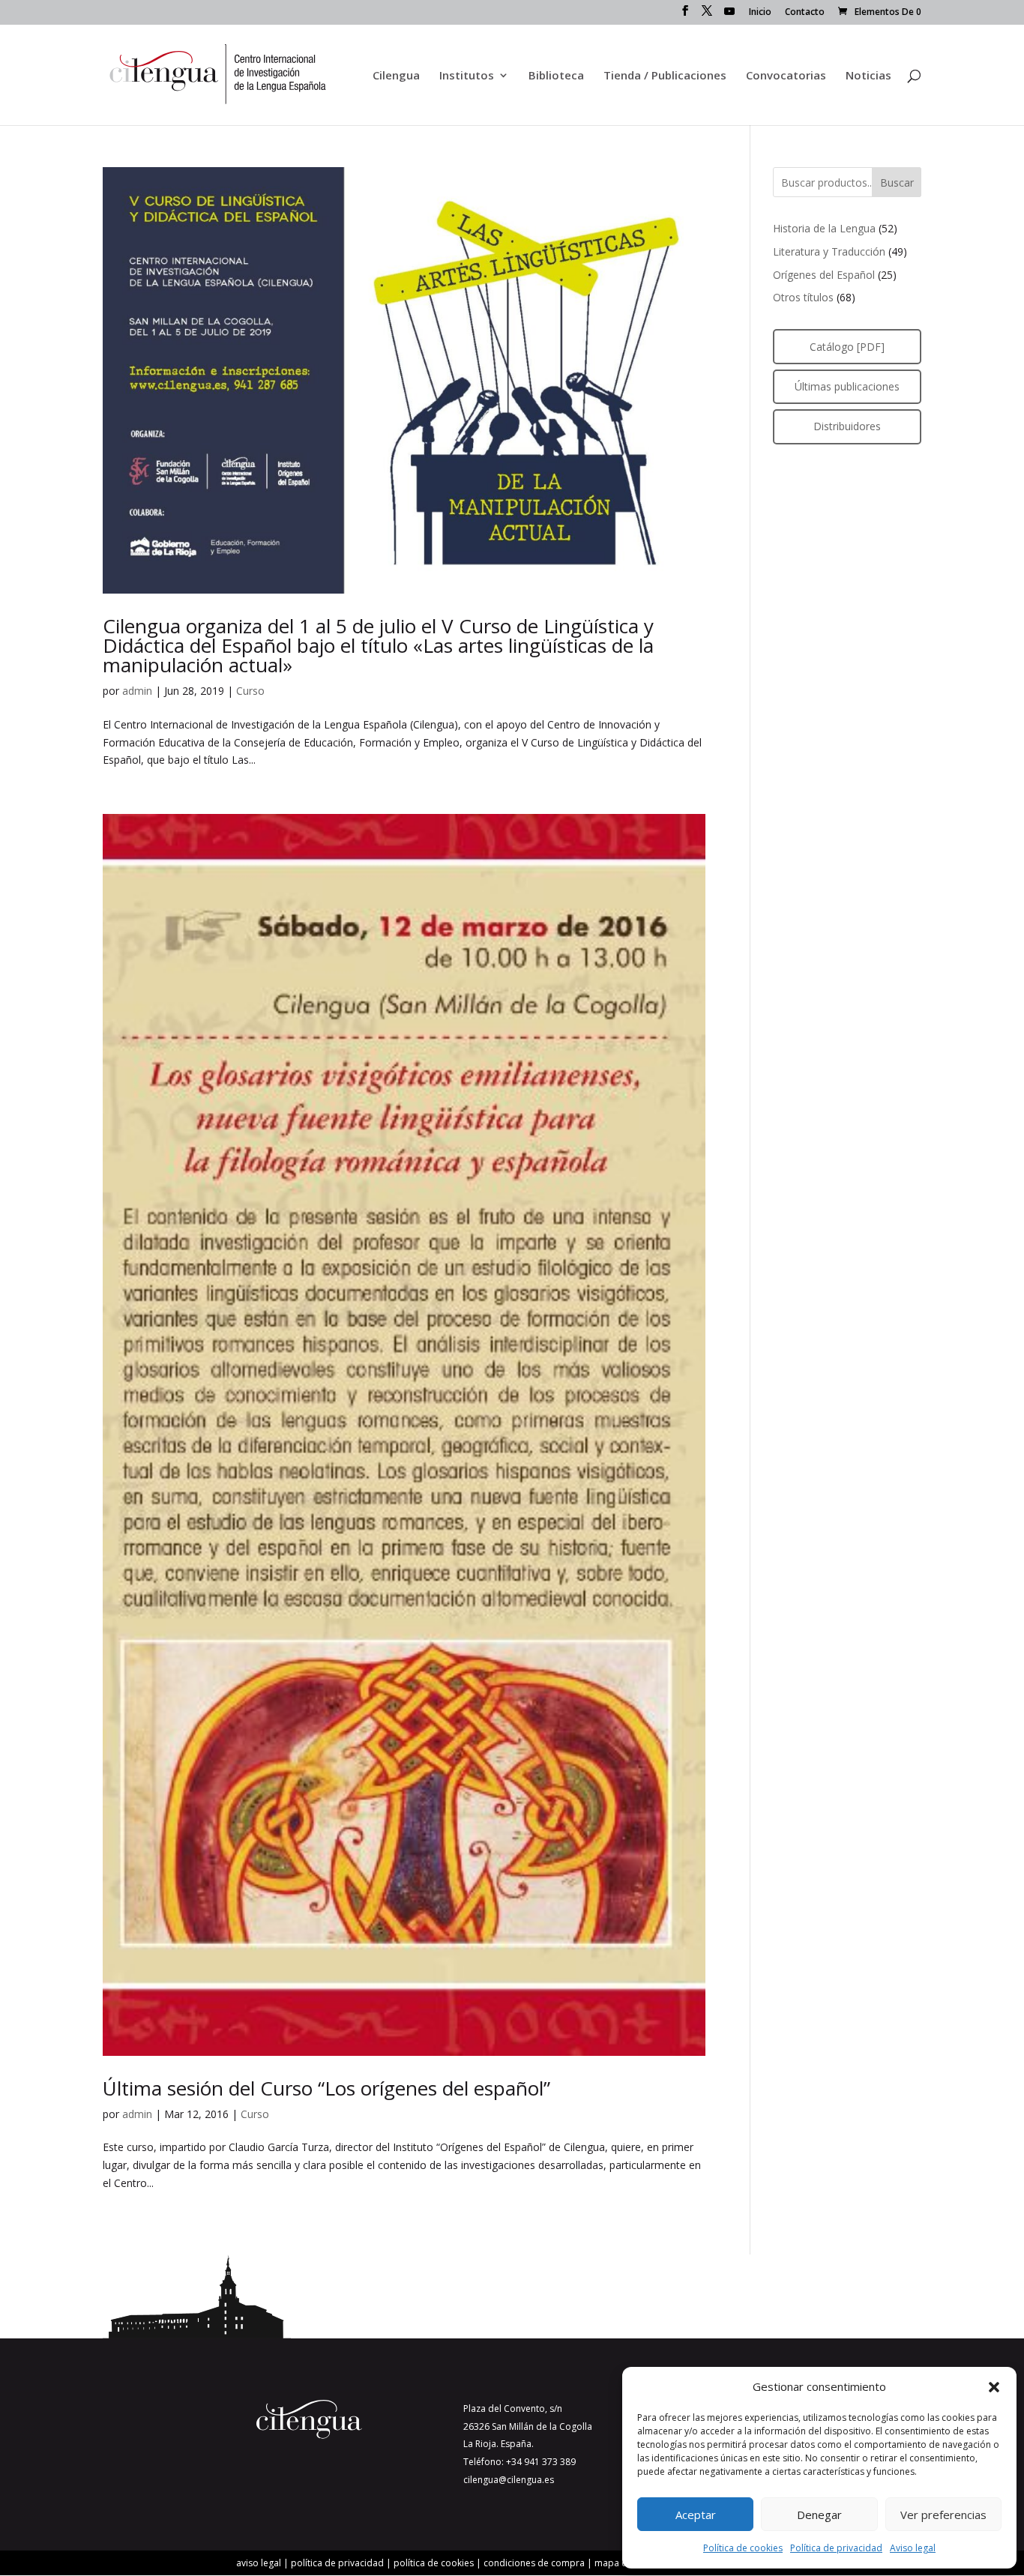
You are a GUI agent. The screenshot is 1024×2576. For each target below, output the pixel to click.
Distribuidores (847, 426)
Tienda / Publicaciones (665, 76)
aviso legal (259, 2563)
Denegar (819, 2515)
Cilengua (396, 76)
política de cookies (434, 2563)
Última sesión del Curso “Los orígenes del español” (326, 2088)
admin (137, 691)
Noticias (868, 76)
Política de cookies (743, 2548)
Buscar (897, 183)
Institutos (467, 76)
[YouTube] (729, 15)
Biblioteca (556, 76)
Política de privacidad (836, 2548)
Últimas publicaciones (847, 386)
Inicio (760, 13)
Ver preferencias (943, 2515)
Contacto (805, 13)
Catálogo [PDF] (847, 347)
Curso (250, 691)
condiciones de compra (534, 2563)
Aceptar (696, 2515)
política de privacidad (337, 2563)
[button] (994, 2387)
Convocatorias (786, 76)
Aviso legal (913, 2548)
